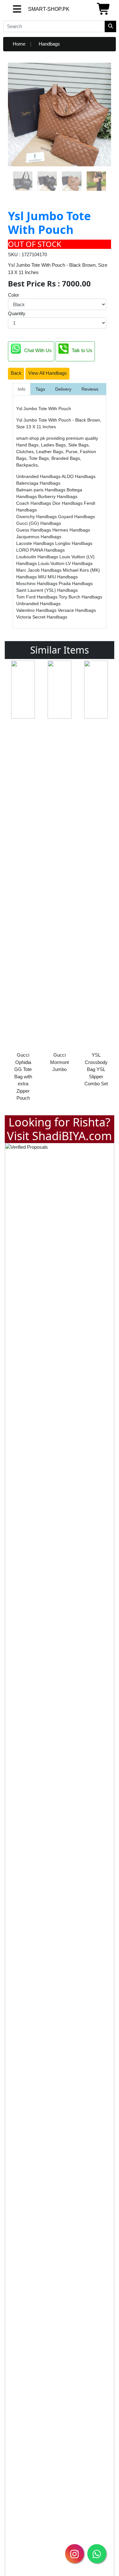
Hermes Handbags (71, 530)
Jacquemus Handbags (39, 537)
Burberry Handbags (58, 496)
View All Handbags (48, 373)
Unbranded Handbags (39, 476)
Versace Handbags (77, 610)
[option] (23, 883)
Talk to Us (82, 351)
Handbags (49, 44)
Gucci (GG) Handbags (39, 523)
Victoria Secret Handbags (42, 617)
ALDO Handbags (79, 476)
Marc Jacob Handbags (40, 570)
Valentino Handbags (37, 610)
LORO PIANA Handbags (40, 550)
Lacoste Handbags (36, 543)
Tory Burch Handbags (80, 597)
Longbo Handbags (74, 543)
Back (16, 373)
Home (19, 44)
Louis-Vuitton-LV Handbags (65, 563)
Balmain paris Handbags (41, 490)
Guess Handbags (34, 530)
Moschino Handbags (37, 583)
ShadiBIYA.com (72, 1136)
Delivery (63, 389)
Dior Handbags (68, 503)
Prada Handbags (76, 583)
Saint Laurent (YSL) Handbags (47, 590)
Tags (40, 389)
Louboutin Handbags (38, 557)
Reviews (90, 389)
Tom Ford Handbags (37, 597)
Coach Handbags (34, 503)
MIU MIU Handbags (58, 577)
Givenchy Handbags (37, 517)
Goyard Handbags (76, 517)
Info (22, 389)
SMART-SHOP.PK (33, 9)
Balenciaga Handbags (38, 483)
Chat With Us (38, 351)
